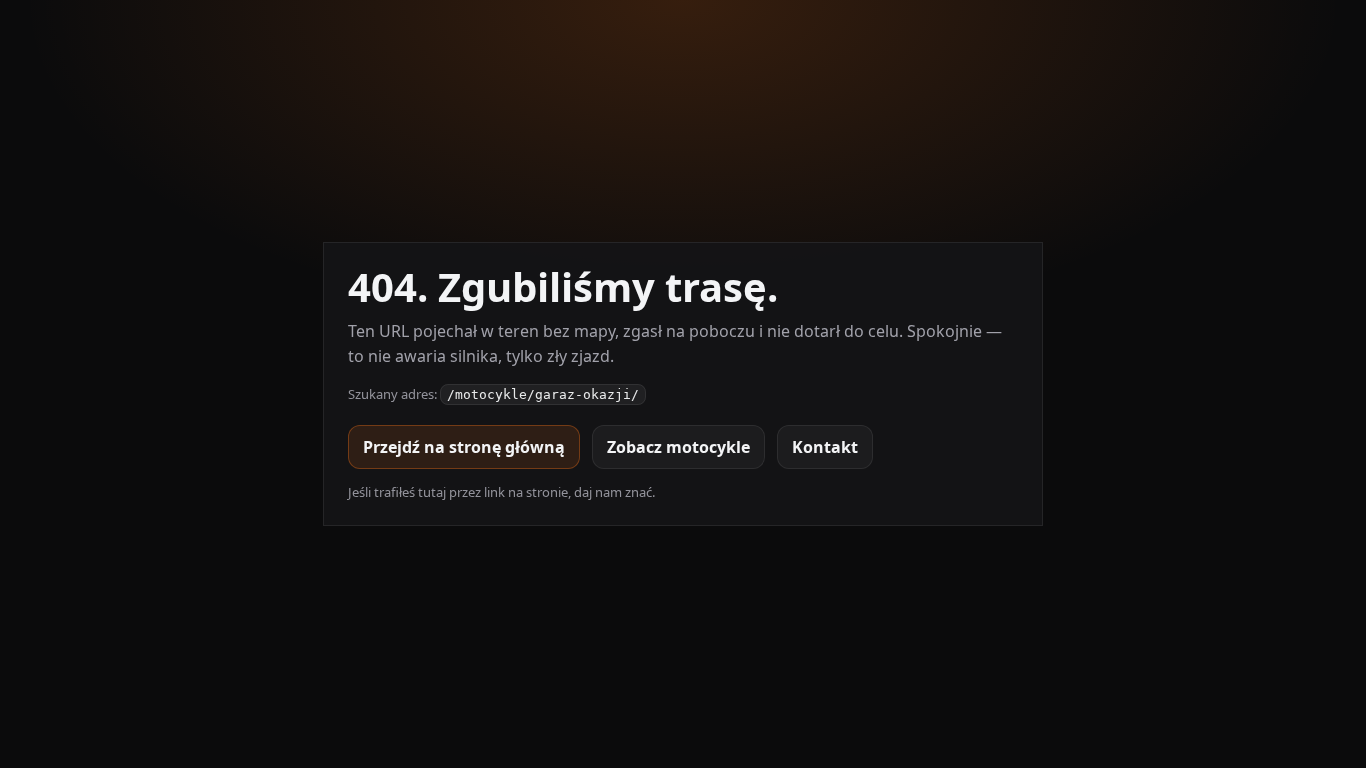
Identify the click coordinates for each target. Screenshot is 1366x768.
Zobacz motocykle (678, 447)
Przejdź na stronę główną (464, 447)
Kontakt (825, 447)
